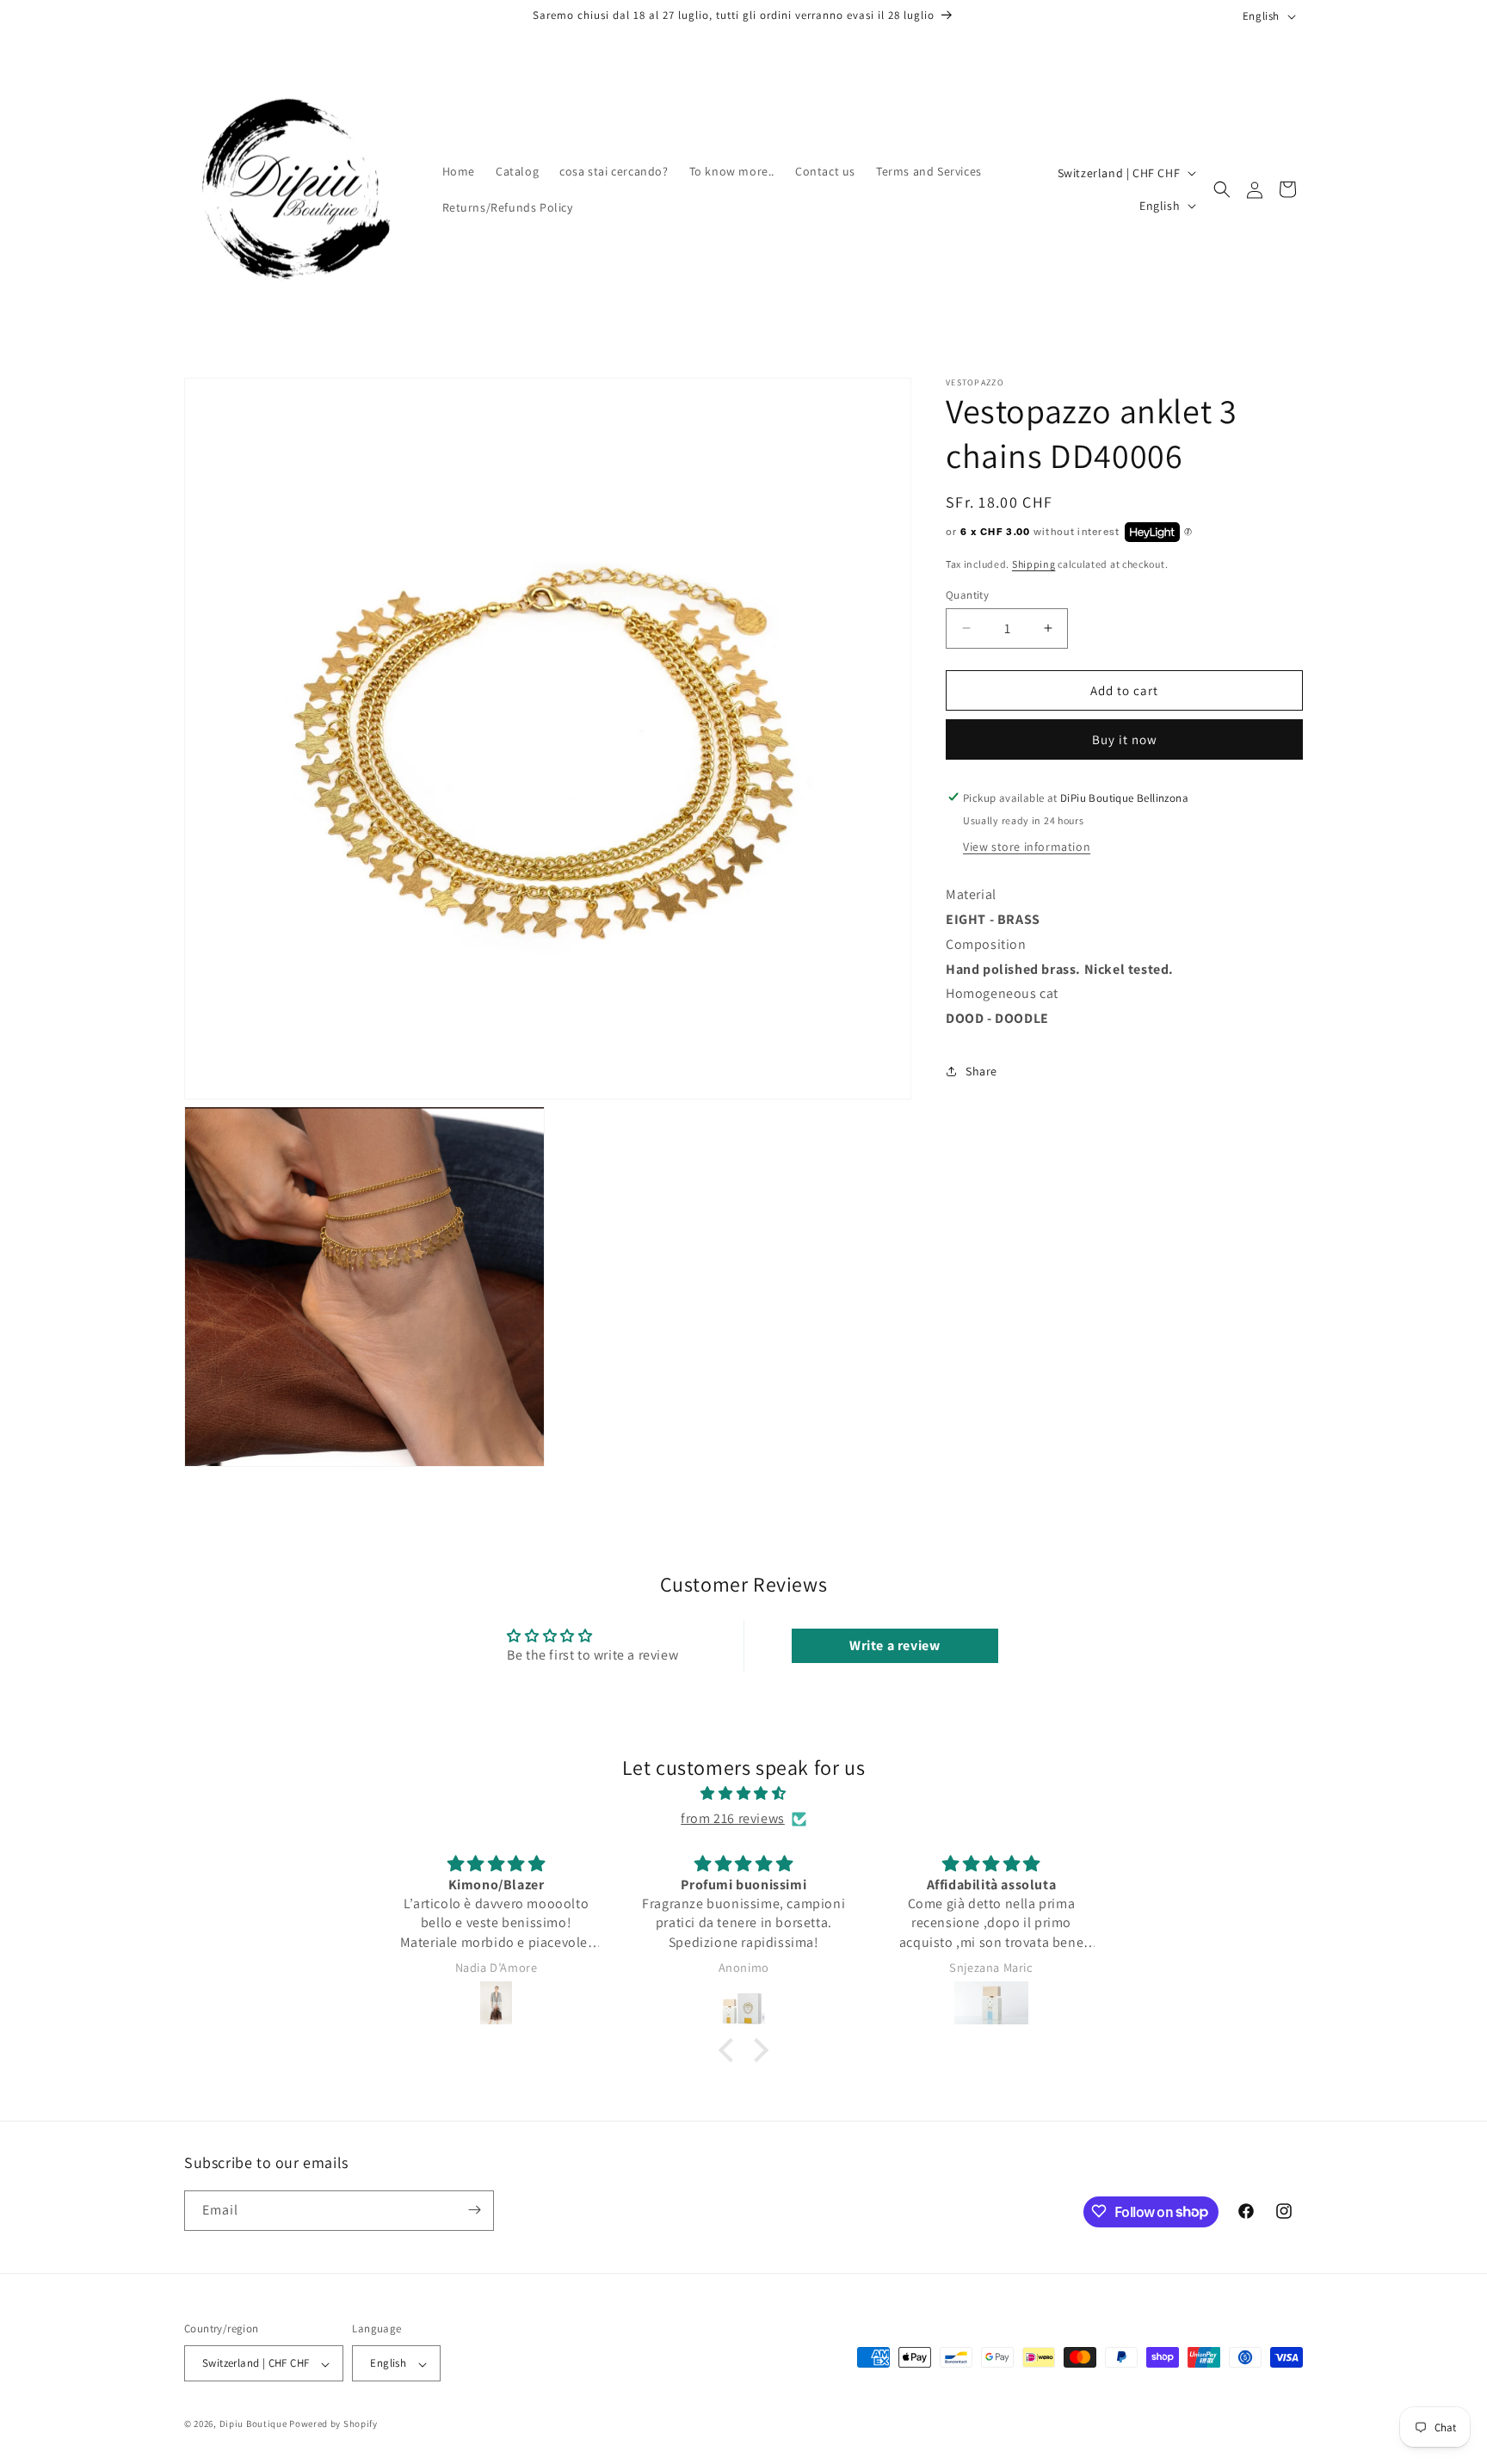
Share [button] (981, 1070)
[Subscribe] (474, 2210)
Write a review (895, 1645)
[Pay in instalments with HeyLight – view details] (1188, 532)
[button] (1222, 189)
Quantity (967, 594)
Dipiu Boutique (253, 2424)
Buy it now (1125, 739)
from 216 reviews (733, 1818)
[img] (743, 1794)
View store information (1027, 846)
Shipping (1034, 564)
